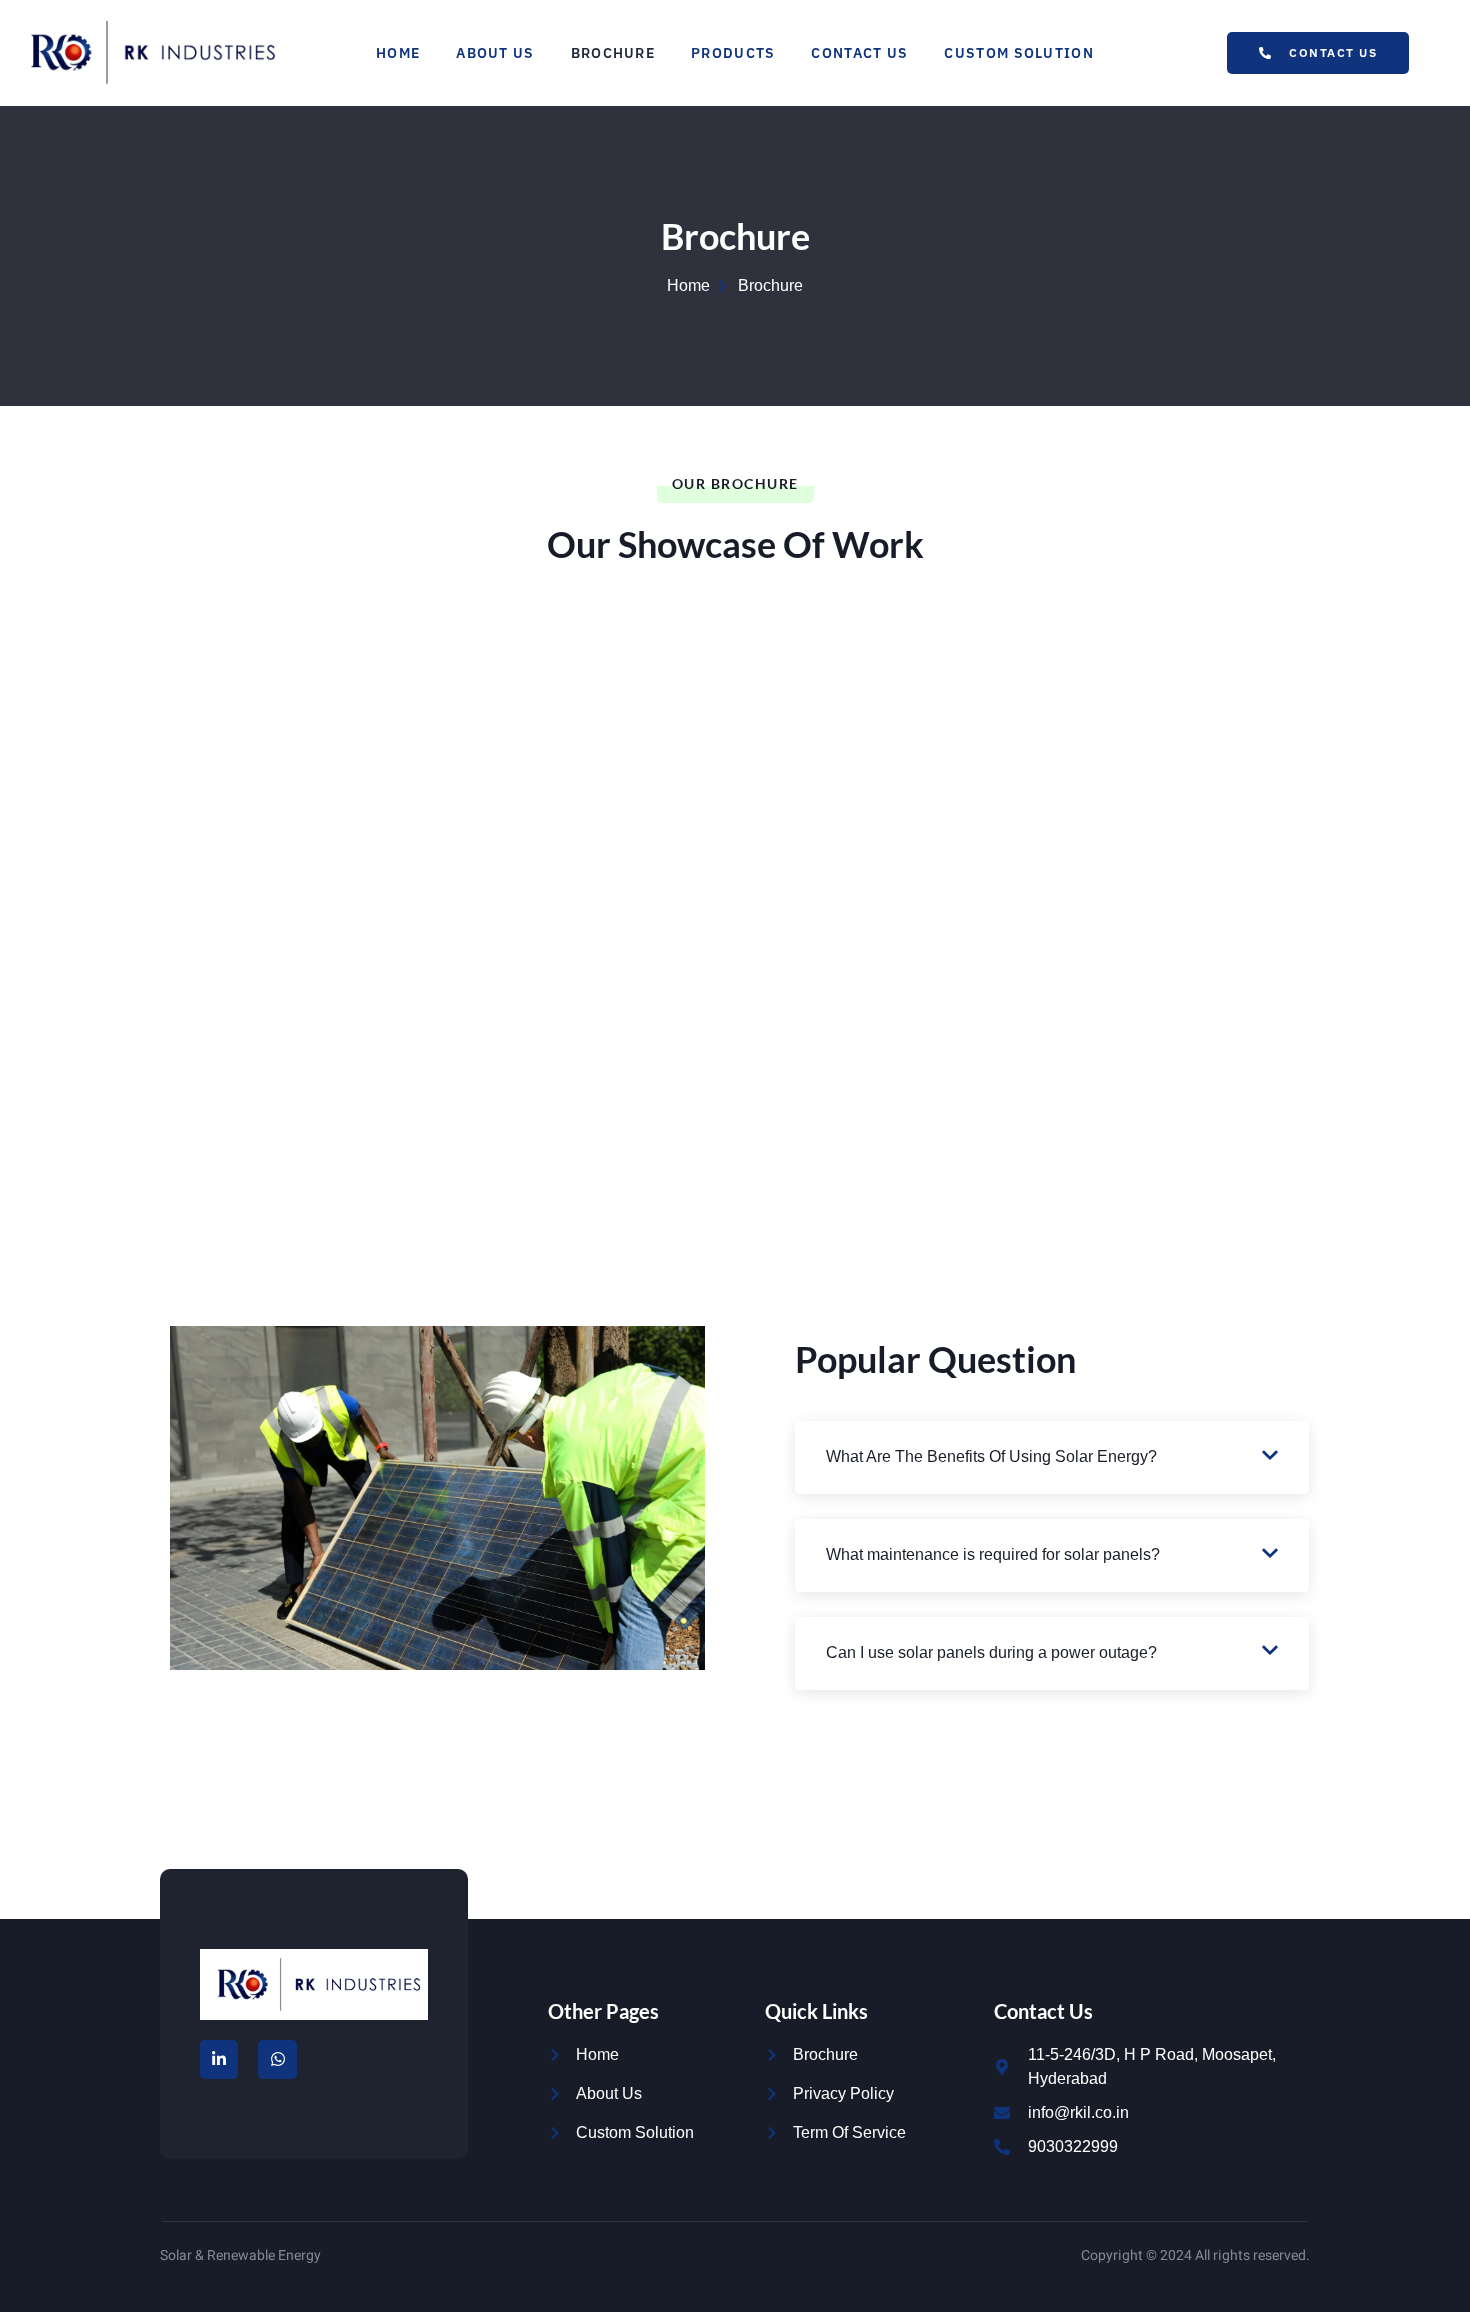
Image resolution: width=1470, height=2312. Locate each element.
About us (495, 53)
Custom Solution (1019, 53)
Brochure (613, 53)
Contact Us (859, 53)
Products (733, 53)
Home (398, 53)
